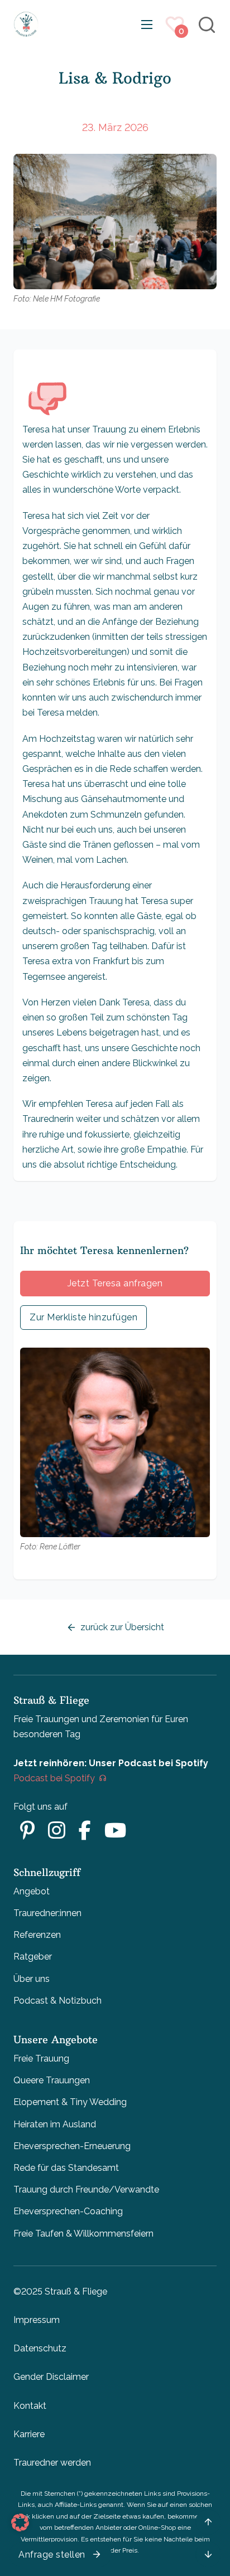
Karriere (29, 2434)
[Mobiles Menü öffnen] (147, 25)
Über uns (32, 1979)
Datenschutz (40, 2348)
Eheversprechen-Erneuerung (72, 2146)
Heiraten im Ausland (55, 2124)
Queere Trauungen (52, 2080)
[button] (20, 2522)
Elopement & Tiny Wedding (70, 2102)
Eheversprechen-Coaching (68, 2211)
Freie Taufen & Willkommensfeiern (83, 2234)
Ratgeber (33, 1957)
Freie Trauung (41, 2059)
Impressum (37, 2320)
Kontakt (30, 2406)
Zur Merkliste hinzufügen (83, 1317)
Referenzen (37, 1935)
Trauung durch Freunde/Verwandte (86, 2189)
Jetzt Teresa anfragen (115, 1283)
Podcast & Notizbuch (57, 2001)
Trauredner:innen (47, 1913)
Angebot (32, 1891)
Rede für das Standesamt (66, 2168)
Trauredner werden (52, 2463)
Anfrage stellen (52, 2555)
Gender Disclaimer (51, 2377)
